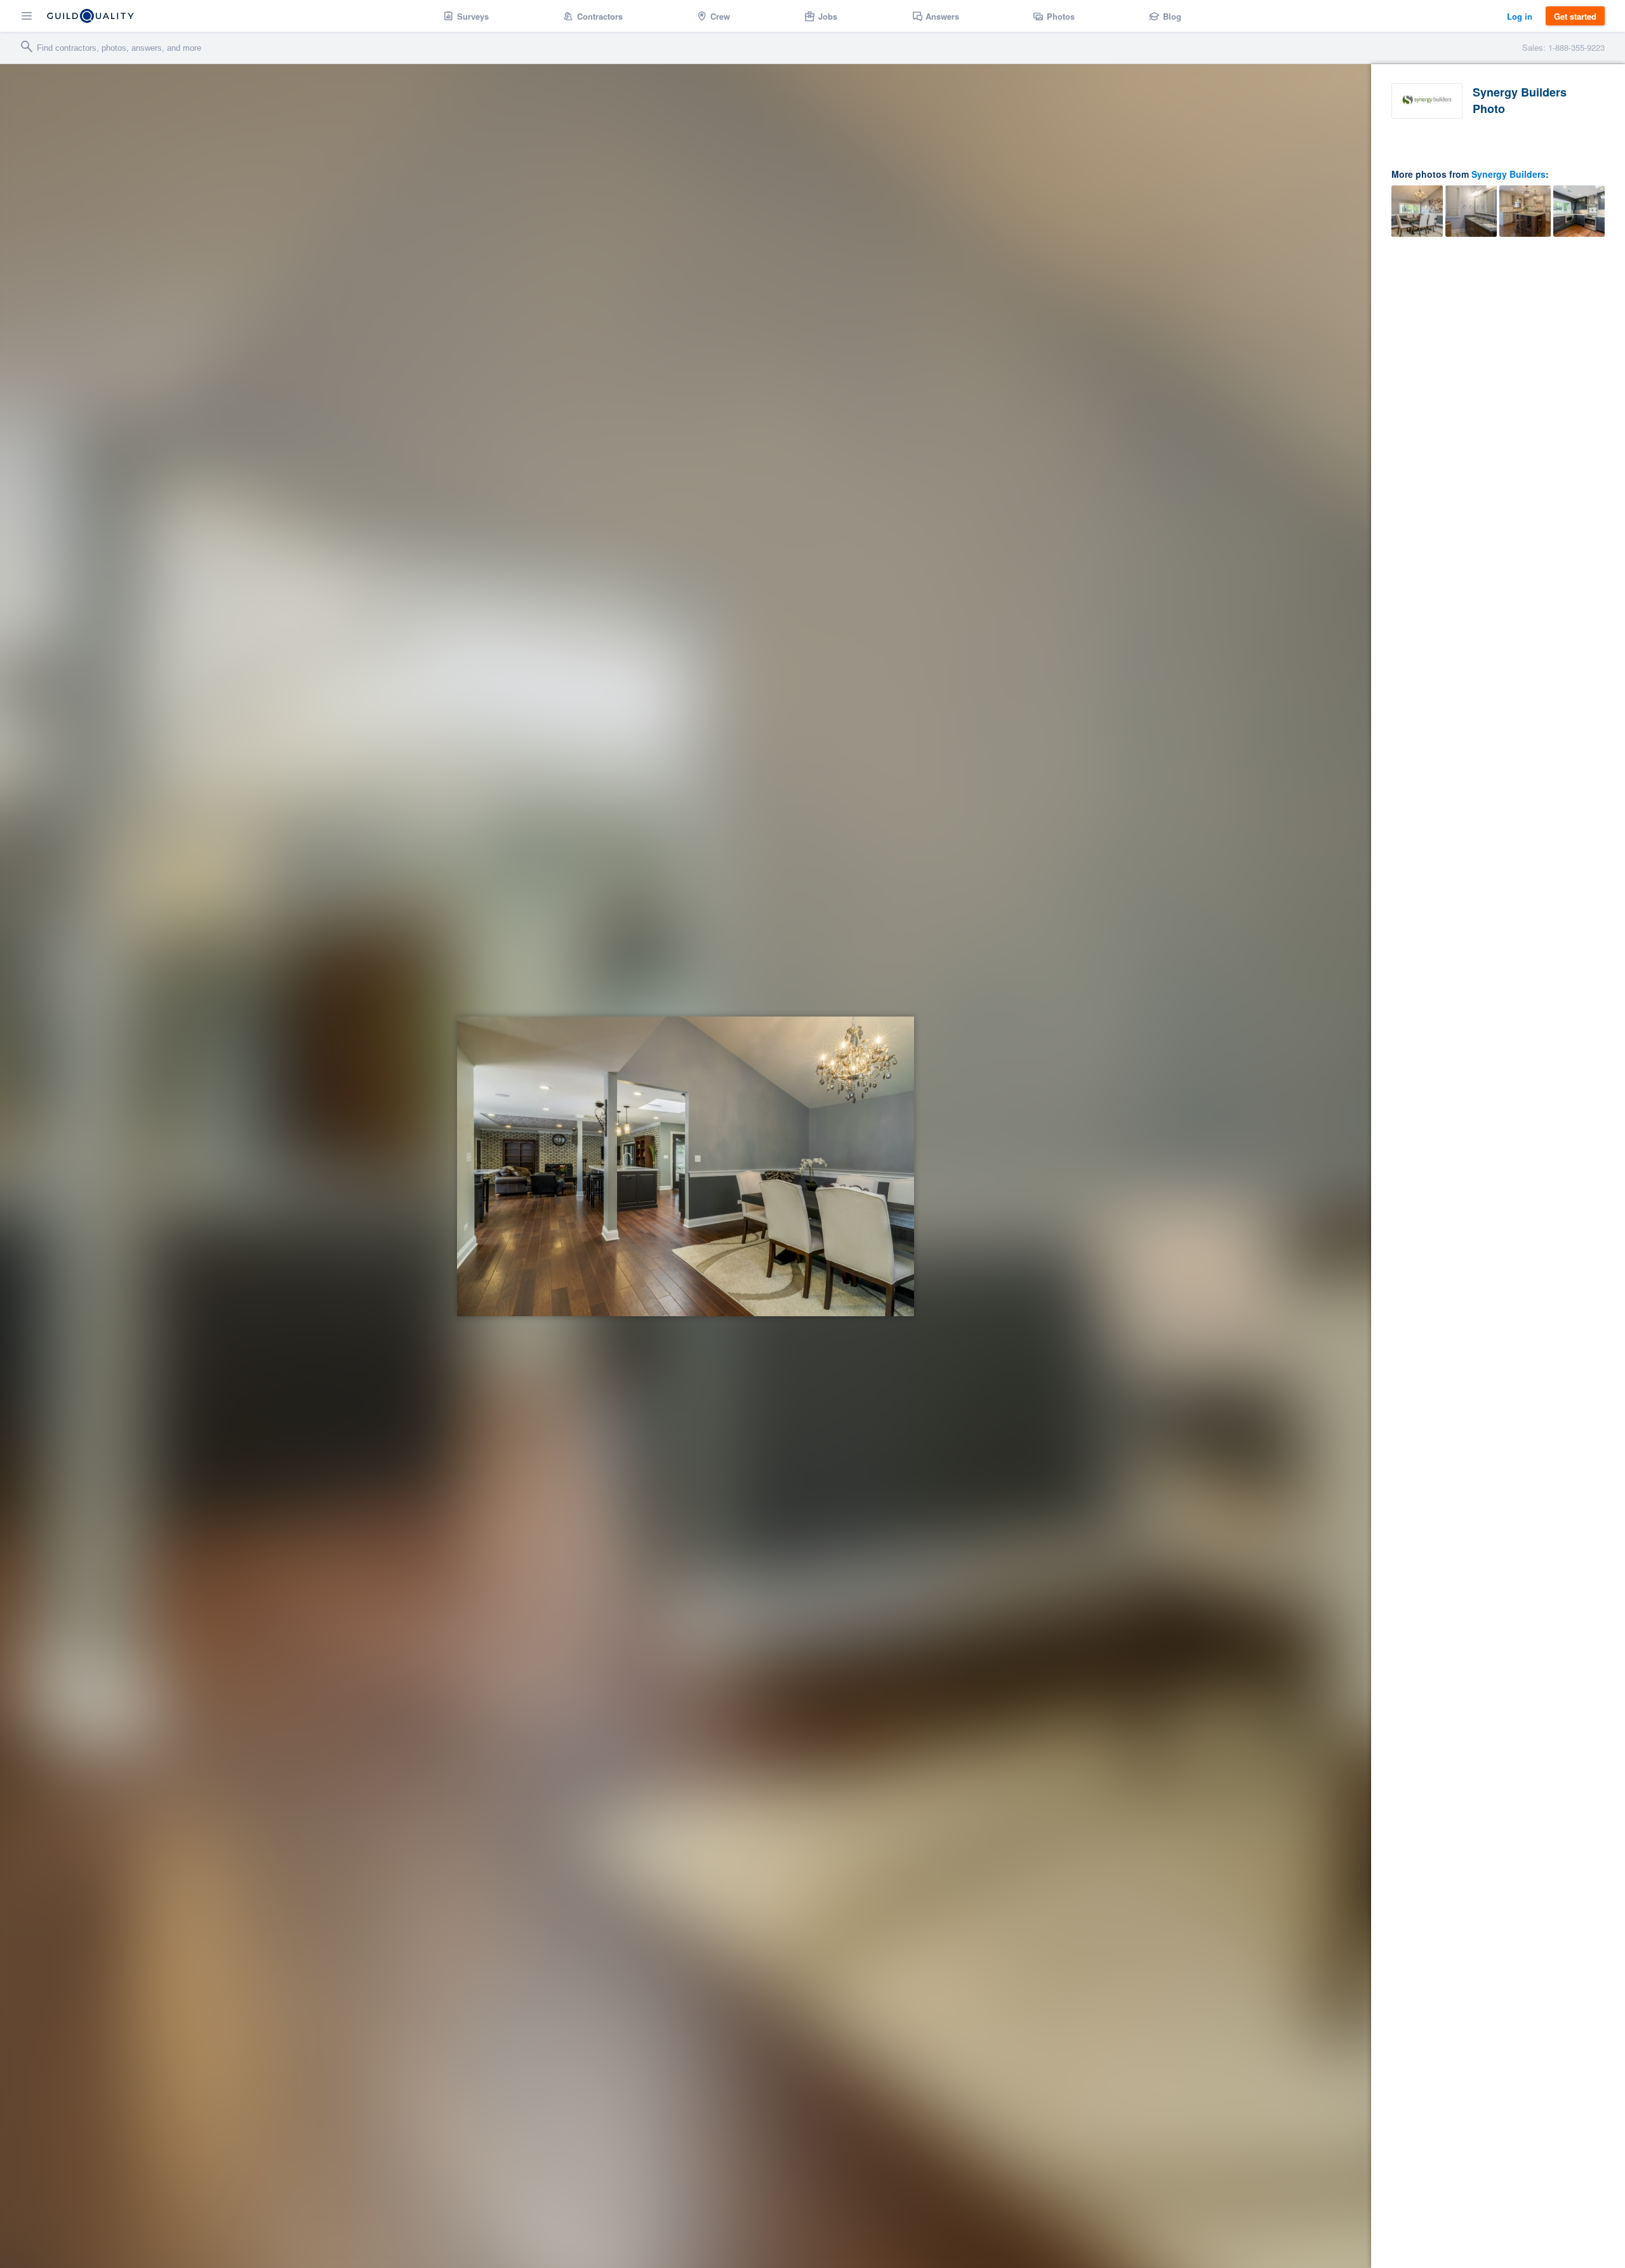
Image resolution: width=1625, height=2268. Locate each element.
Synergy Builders (1509, 174)
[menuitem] (466, 16)
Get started (1575, 16)
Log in (1520, 16)
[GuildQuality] (90, 16)
